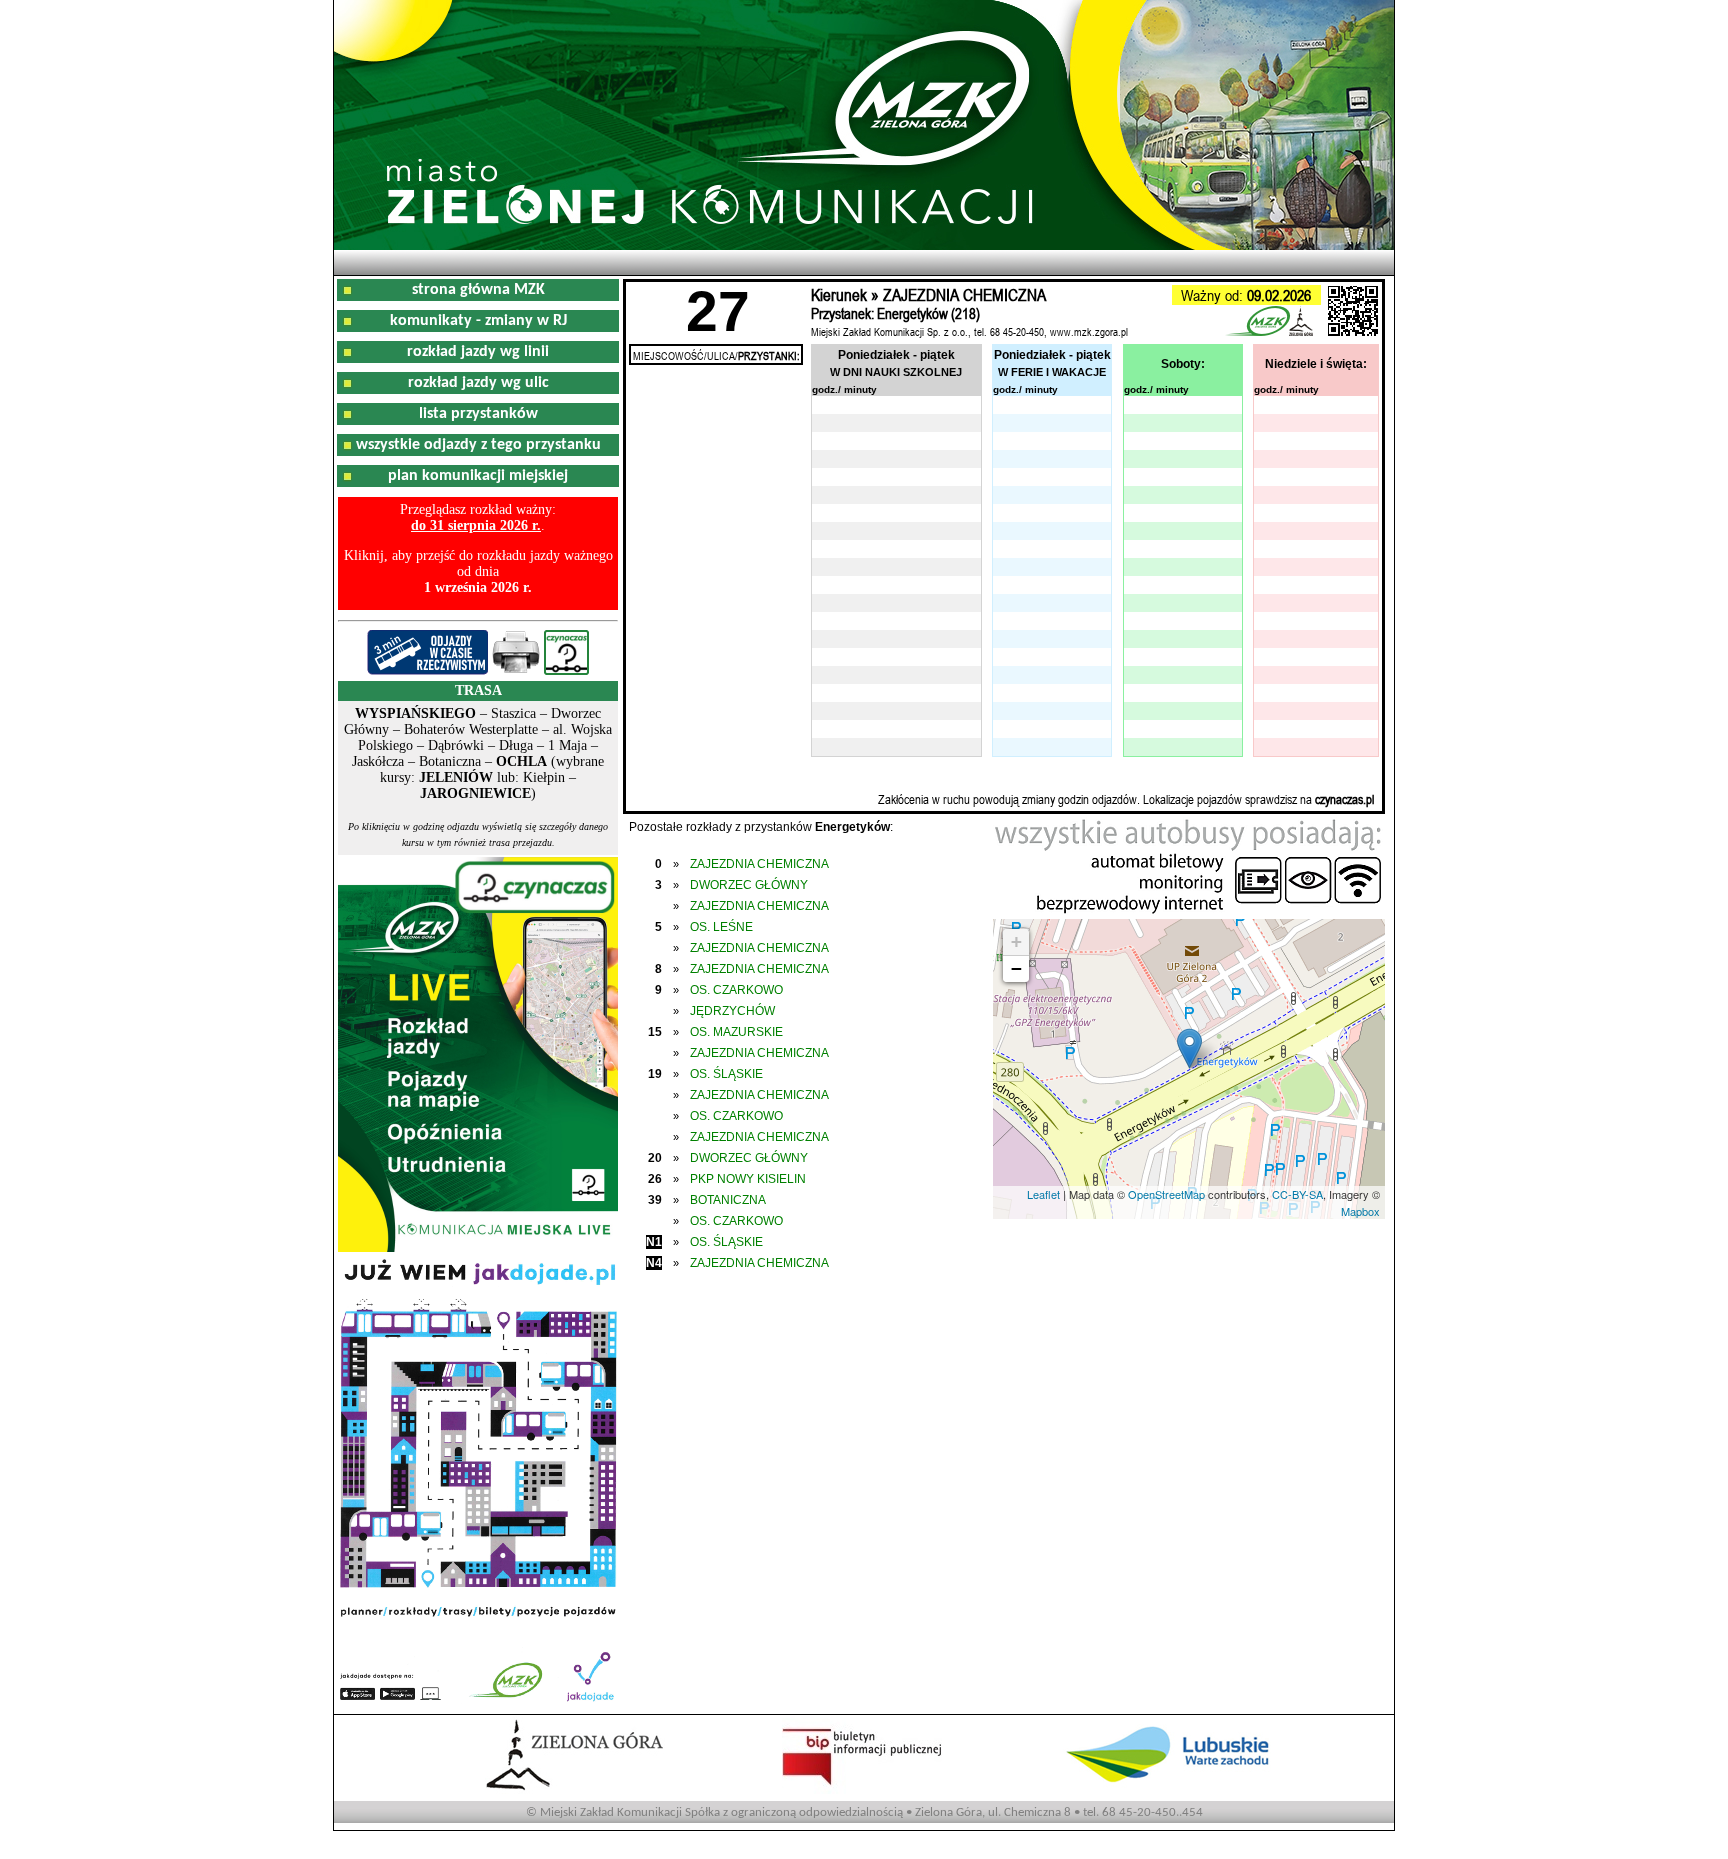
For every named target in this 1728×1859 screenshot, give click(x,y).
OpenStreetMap (1166, 1194)
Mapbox (1360, 1211)
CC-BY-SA (1297, 1194)
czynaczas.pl (1344, 799)
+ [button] (1016, 941)
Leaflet (1043, 1194)
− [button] (1016, 968)
